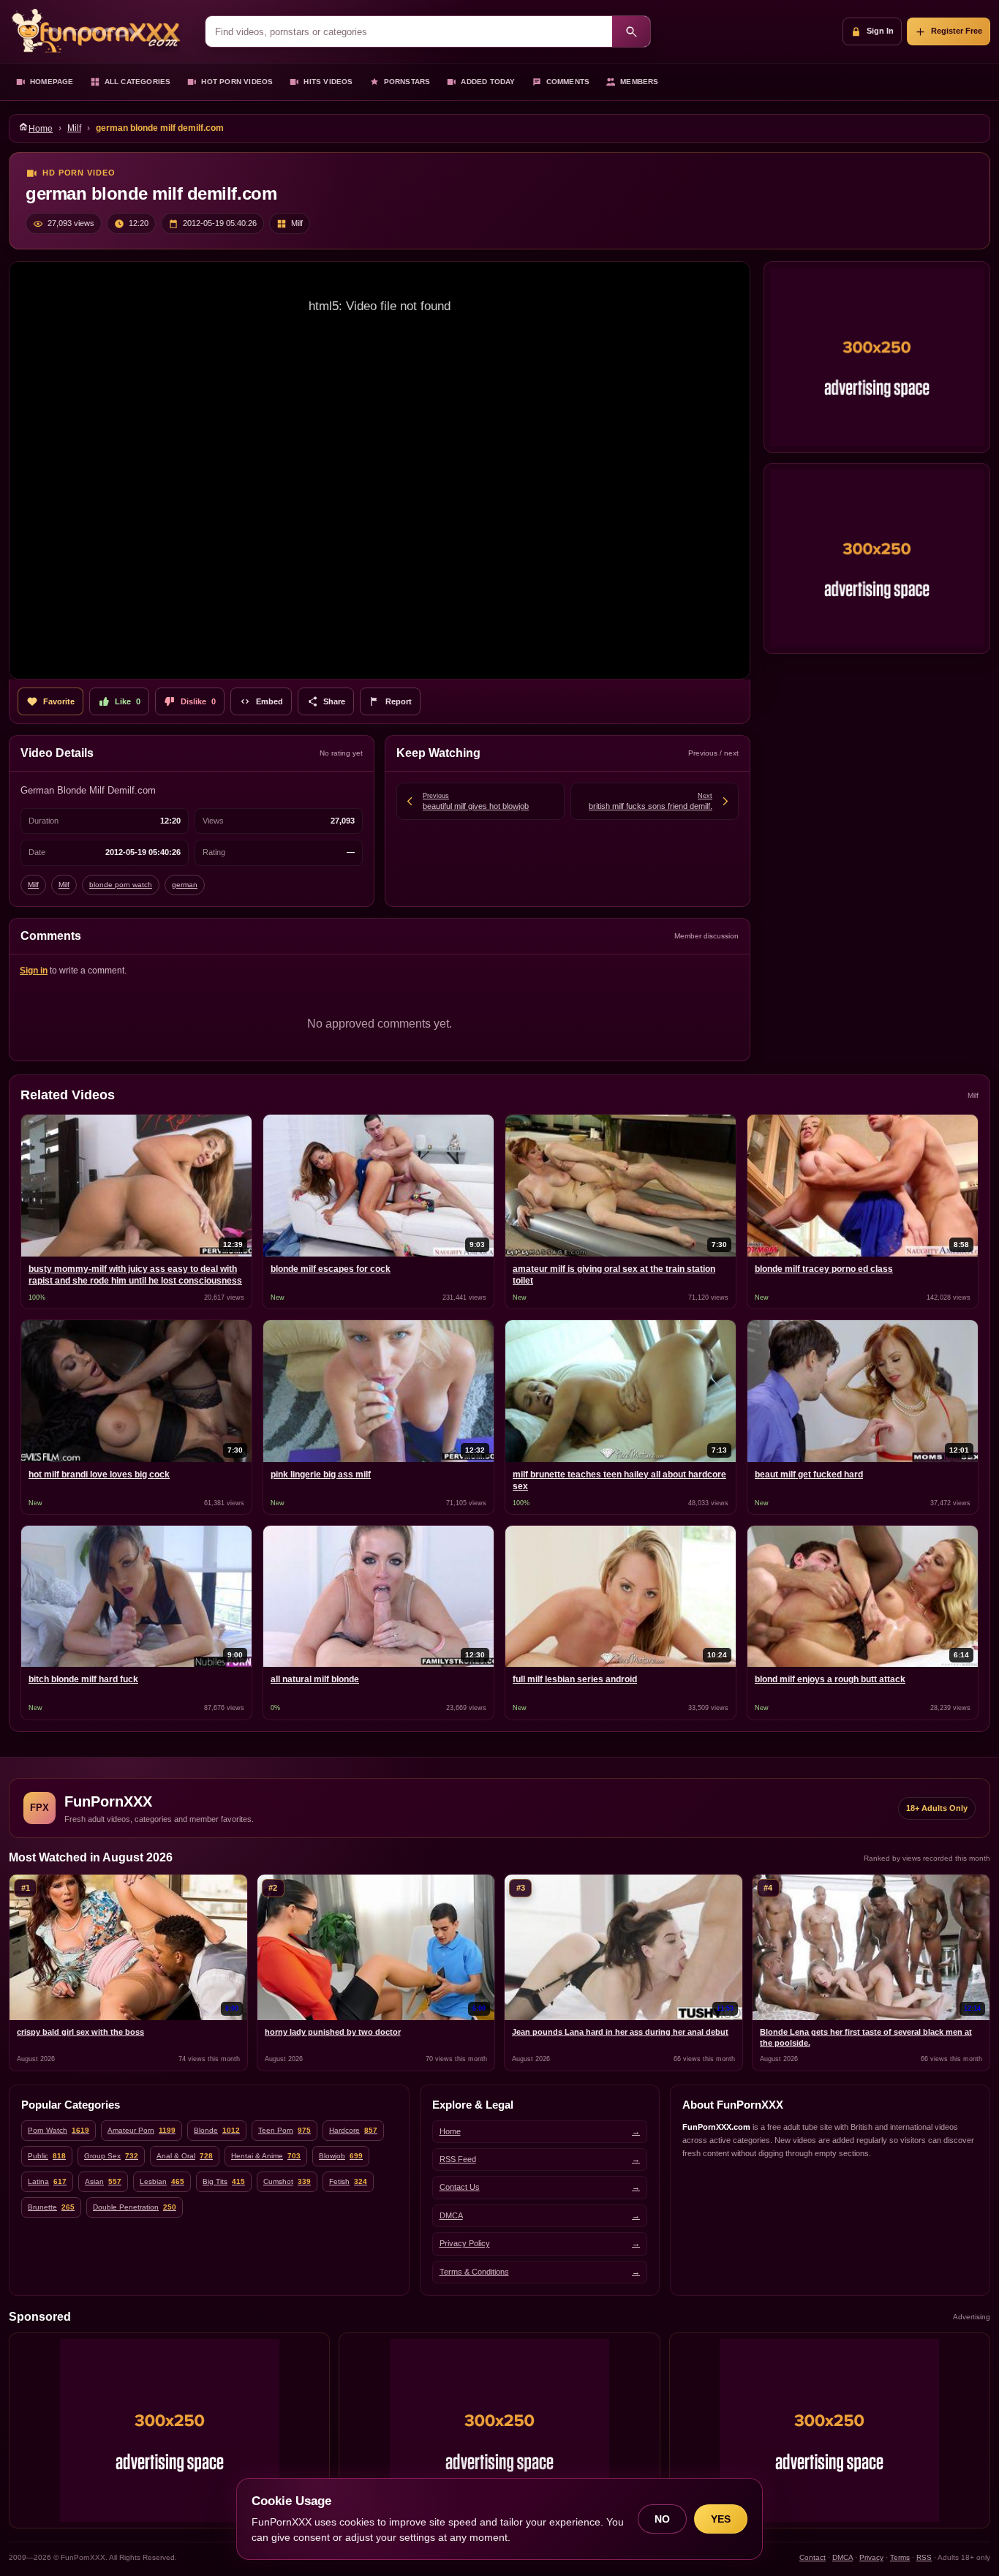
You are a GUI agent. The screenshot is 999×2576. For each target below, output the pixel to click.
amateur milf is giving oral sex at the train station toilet (614, 1275)
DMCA (842, 2557)
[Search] (631, 31)
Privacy (871, 2557)
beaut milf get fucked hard (809, 1475)
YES (721, 2519)
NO (662, 2519)
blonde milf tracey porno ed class (824, 1269)
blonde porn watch (121, 885)
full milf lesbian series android (575, 1679)
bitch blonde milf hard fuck (83, 1679)
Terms (900, 2557)
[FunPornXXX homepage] (100, 31)
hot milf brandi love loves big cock (99, 1475)
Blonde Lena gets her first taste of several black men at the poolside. (866, 2037)
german (185, 885)
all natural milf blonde (315, 1679)
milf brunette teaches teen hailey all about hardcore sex (619, 1480)
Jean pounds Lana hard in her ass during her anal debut (620, 2032)
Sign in (34, 971)
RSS (924, 2557)
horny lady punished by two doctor (333, 2032)
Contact (813, 2557)
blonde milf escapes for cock (331, 1269)
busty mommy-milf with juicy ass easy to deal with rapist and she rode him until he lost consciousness (135, 1275)
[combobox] (409, 31)
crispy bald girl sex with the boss (80, 2032)
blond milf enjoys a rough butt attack (830, 1679)
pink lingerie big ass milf (321, 1475)
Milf (74, 128)
